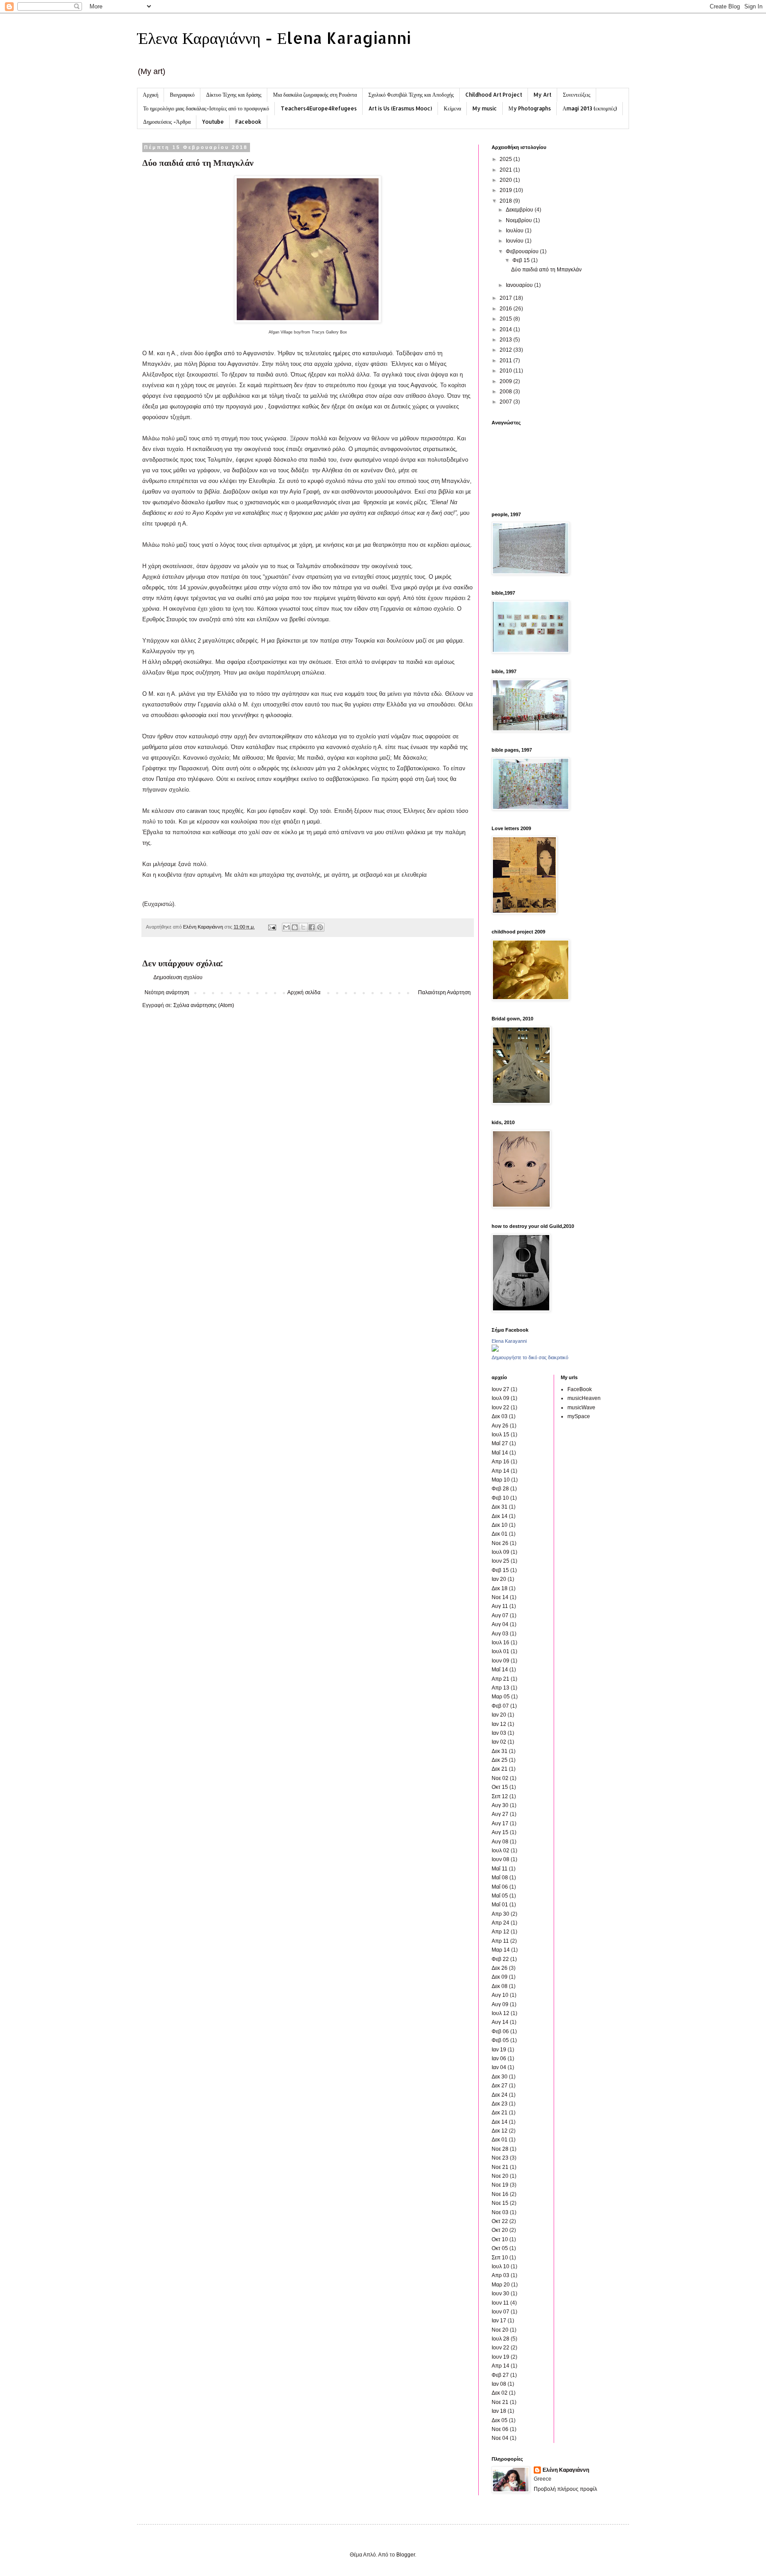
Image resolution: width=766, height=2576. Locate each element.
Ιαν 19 (499, 2050)
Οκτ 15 (500, 1787)
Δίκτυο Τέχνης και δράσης (234, 95)
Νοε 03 (500, 2212)
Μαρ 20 (501, 2285)
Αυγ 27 (500, 1814)
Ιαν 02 (499, 1742)
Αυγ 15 (500, 1832)
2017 (506, 298)
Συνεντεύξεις (577, 95)
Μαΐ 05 (500, 1896)
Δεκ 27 (500, 2086)
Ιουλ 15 (500, 1435)
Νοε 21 (500, 2167)
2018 (506, 201)
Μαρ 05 (501, 1697)
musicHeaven (584, 1398)
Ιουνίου (515, 241)
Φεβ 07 (500, 1706)
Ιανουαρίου (520, 285)
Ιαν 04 (499, 2067)
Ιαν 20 (499, 1579)
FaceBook (580, 1389)
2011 (506, 361)
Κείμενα (452, 108)
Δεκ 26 (500, 1968)
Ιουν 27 (500, 1389)
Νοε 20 (500, 2176)
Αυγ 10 (500, 1995)
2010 (506, 371)
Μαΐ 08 (500, 1878)
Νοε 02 (500, 1778)
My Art (543, 95)
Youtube (213, 122)
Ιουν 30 (500, 2294)
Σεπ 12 (500, 1796)
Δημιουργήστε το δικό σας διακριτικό (530, 1357)
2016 (506, 309)
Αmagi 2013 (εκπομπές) (590, 108)
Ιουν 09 (500, 1661)
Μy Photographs (530, 108)
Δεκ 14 (500, 1516)
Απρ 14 (500, 1471)
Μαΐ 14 (500, 1453)
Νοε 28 (500, 2149)
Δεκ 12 (500, 2131)
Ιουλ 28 (500, 2339)
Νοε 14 (500, 1597)
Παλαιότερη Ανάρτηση (444, 992)
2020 (506, 180)
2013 (506, 340)
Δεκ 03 (500, 1416)
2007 (506, 402)
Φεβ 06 (500, 2031)
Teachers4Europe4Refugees (319, 108)
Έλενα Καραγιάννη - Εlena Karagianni (274, 38)
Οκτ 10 (500, 2239)
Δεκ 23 (500, 2104)
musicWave (581, 1408)
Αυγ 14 (500, 2022)
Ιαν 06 (499, 2058)
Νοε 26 (500, 1543)
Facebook (248, 122)
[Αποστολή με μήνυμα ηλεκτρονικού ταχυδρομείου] (286, 927)
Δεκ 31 (500, 1507)
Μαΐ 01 (500, 1905)
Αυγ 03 (500, 1634)
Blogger (406, 2555)
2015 (506, 319)
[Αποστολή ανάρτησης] (272, 927)
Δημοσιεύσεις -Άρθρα (167, 122)
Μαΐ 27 (500, 1443)
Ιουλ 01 (500, 1651)
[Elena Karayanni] (495, 1350)
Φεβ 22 (500, 1959)
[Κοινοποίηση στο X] (303, 927)
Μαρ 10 (501, 1480)
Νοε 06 (500, 2429)
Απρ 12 (500, 1932)
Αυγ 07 (500, 1615)
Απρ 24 (500, 1923)
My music (485, 108)
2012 (506, 350)
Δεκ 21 (500, 1769)
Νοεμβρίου (520, 220)
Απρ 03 (500, 2275)
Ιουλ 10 (500, 2266)
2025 (506, 159)
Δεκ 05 (500, 2420)
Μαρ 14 (501, 1950)
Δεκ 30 (500, 2077)
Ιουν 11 (500, 2303)
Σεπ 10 (500, 2258)
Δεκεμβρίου (520, 210)
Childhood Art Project (494, 95)
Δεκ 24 (500, 2095)
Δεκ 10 (500, 1525)
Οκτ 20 (500, 2230)
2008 (506, 392)
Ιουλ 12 (500, 2013)
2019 (506, 190)
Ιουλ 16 (500, 1643)
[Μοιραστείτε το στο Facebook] (312, 927)
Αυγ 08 (500, 1842)
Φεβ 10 (500, 1498)
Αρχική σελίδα (304, 992)
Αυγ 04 (500, 1624)
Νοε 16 (500, 2194)
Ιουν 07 (500, 2312)
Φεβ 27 (500, 2375)
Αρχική (150, 95)
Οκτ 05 (500, 2248)
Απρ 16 (500, 1462)
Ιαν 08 (499, 2384)
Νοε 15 (500, 2203)
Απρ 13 (500, 1688)
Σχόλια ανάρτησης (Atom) (204, 1005)
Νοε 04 (500, 2438)
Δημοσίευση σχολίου (178, 977)
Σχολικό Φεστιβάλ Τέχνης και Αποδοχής (411, 95)
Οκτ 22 (500, 2221)
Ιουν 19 (500, 2357)
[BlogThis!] (295, 927)
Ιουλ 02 (500, 1851)
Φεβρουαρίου (523, 251)
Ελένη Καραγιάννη (566, 2470)
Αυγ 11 (500, 1606)
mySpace (579, 1416)
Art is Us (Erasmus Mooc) (400, 108)
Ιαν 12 (499, 1724)
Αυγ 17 (500, 1823)
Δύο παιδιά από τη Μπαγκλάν (546, 270)
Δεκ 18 (500, 1588)
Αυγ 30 (500, 1805)
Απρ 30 (500, 1914)
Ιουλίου (515, 231)
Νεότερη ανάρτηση (167, 992)
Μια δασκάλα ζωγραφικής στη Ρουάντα (315, 95)
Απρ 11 (500, 1941)
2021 (506, 170)
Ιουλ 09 (500, 1398)
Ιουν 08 (500, 1859)
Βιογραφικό (182, 95)
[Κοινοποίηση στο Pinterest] (320, 927)
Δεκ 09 (500, 1977)
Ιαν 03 (499, 1733)
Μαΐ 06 (500, 1887)
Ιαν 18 (499, 2411)
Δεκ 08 (500, 1986)
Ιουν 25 (500, 1561)
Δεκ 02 (500, 2393)
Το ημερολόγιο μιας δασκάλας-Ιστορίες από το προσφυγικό (206, 108)
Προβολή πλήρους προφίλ (565, 2489)
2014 (506, 329)
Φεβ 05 (500, 2040)
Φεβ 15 (522, 260)
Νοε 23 (500, 2158)
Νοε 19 (500, 2185)
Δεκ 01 (500, 1534)
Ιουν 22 (500, 1408)
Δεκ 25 (500, 1760)
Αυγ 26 (500, 1426)
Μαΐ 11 (500, 1869)
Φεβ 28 (500, 1489)
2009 (506, 381)
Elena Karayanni (509, 1341)
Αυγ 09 (500, 2004)
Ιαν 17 (499, 2321)
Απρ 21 (500, 1679)
